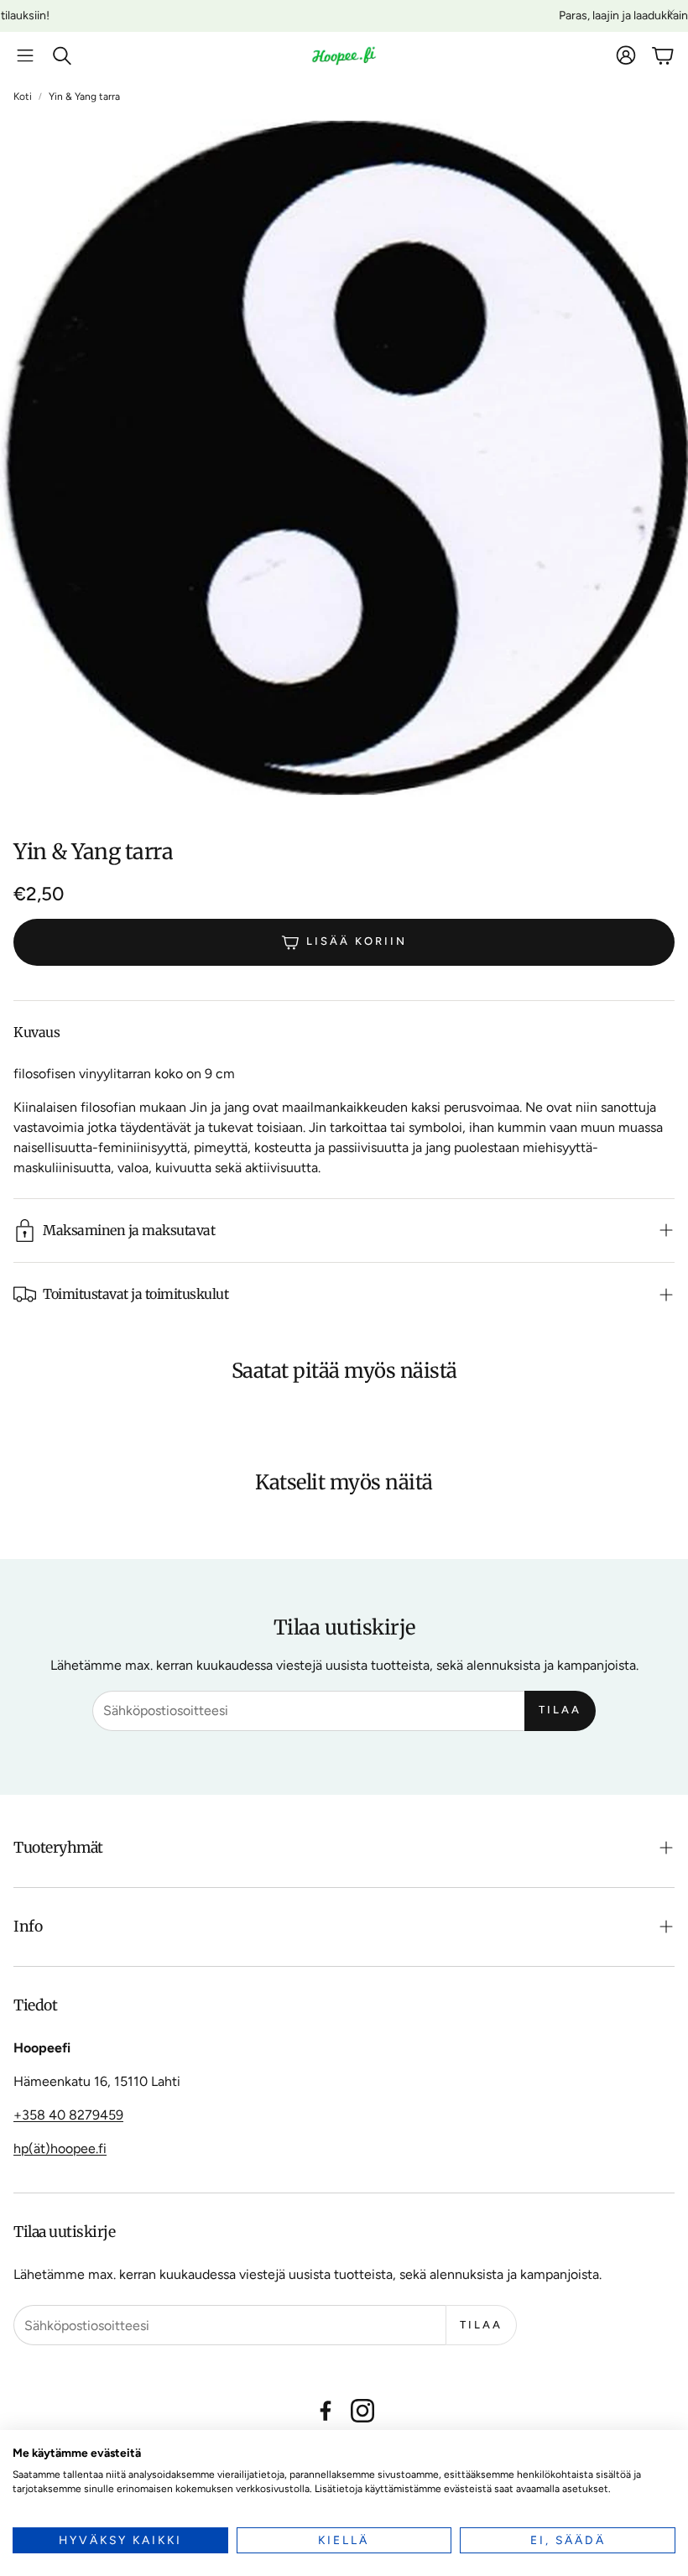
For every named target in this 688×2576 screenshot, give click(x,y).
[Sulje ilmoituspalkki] (671, 13)
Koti (23, 96)
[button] (25, 55)
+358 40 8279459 (68, 2115)
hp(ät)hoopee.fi (60, 2148)
